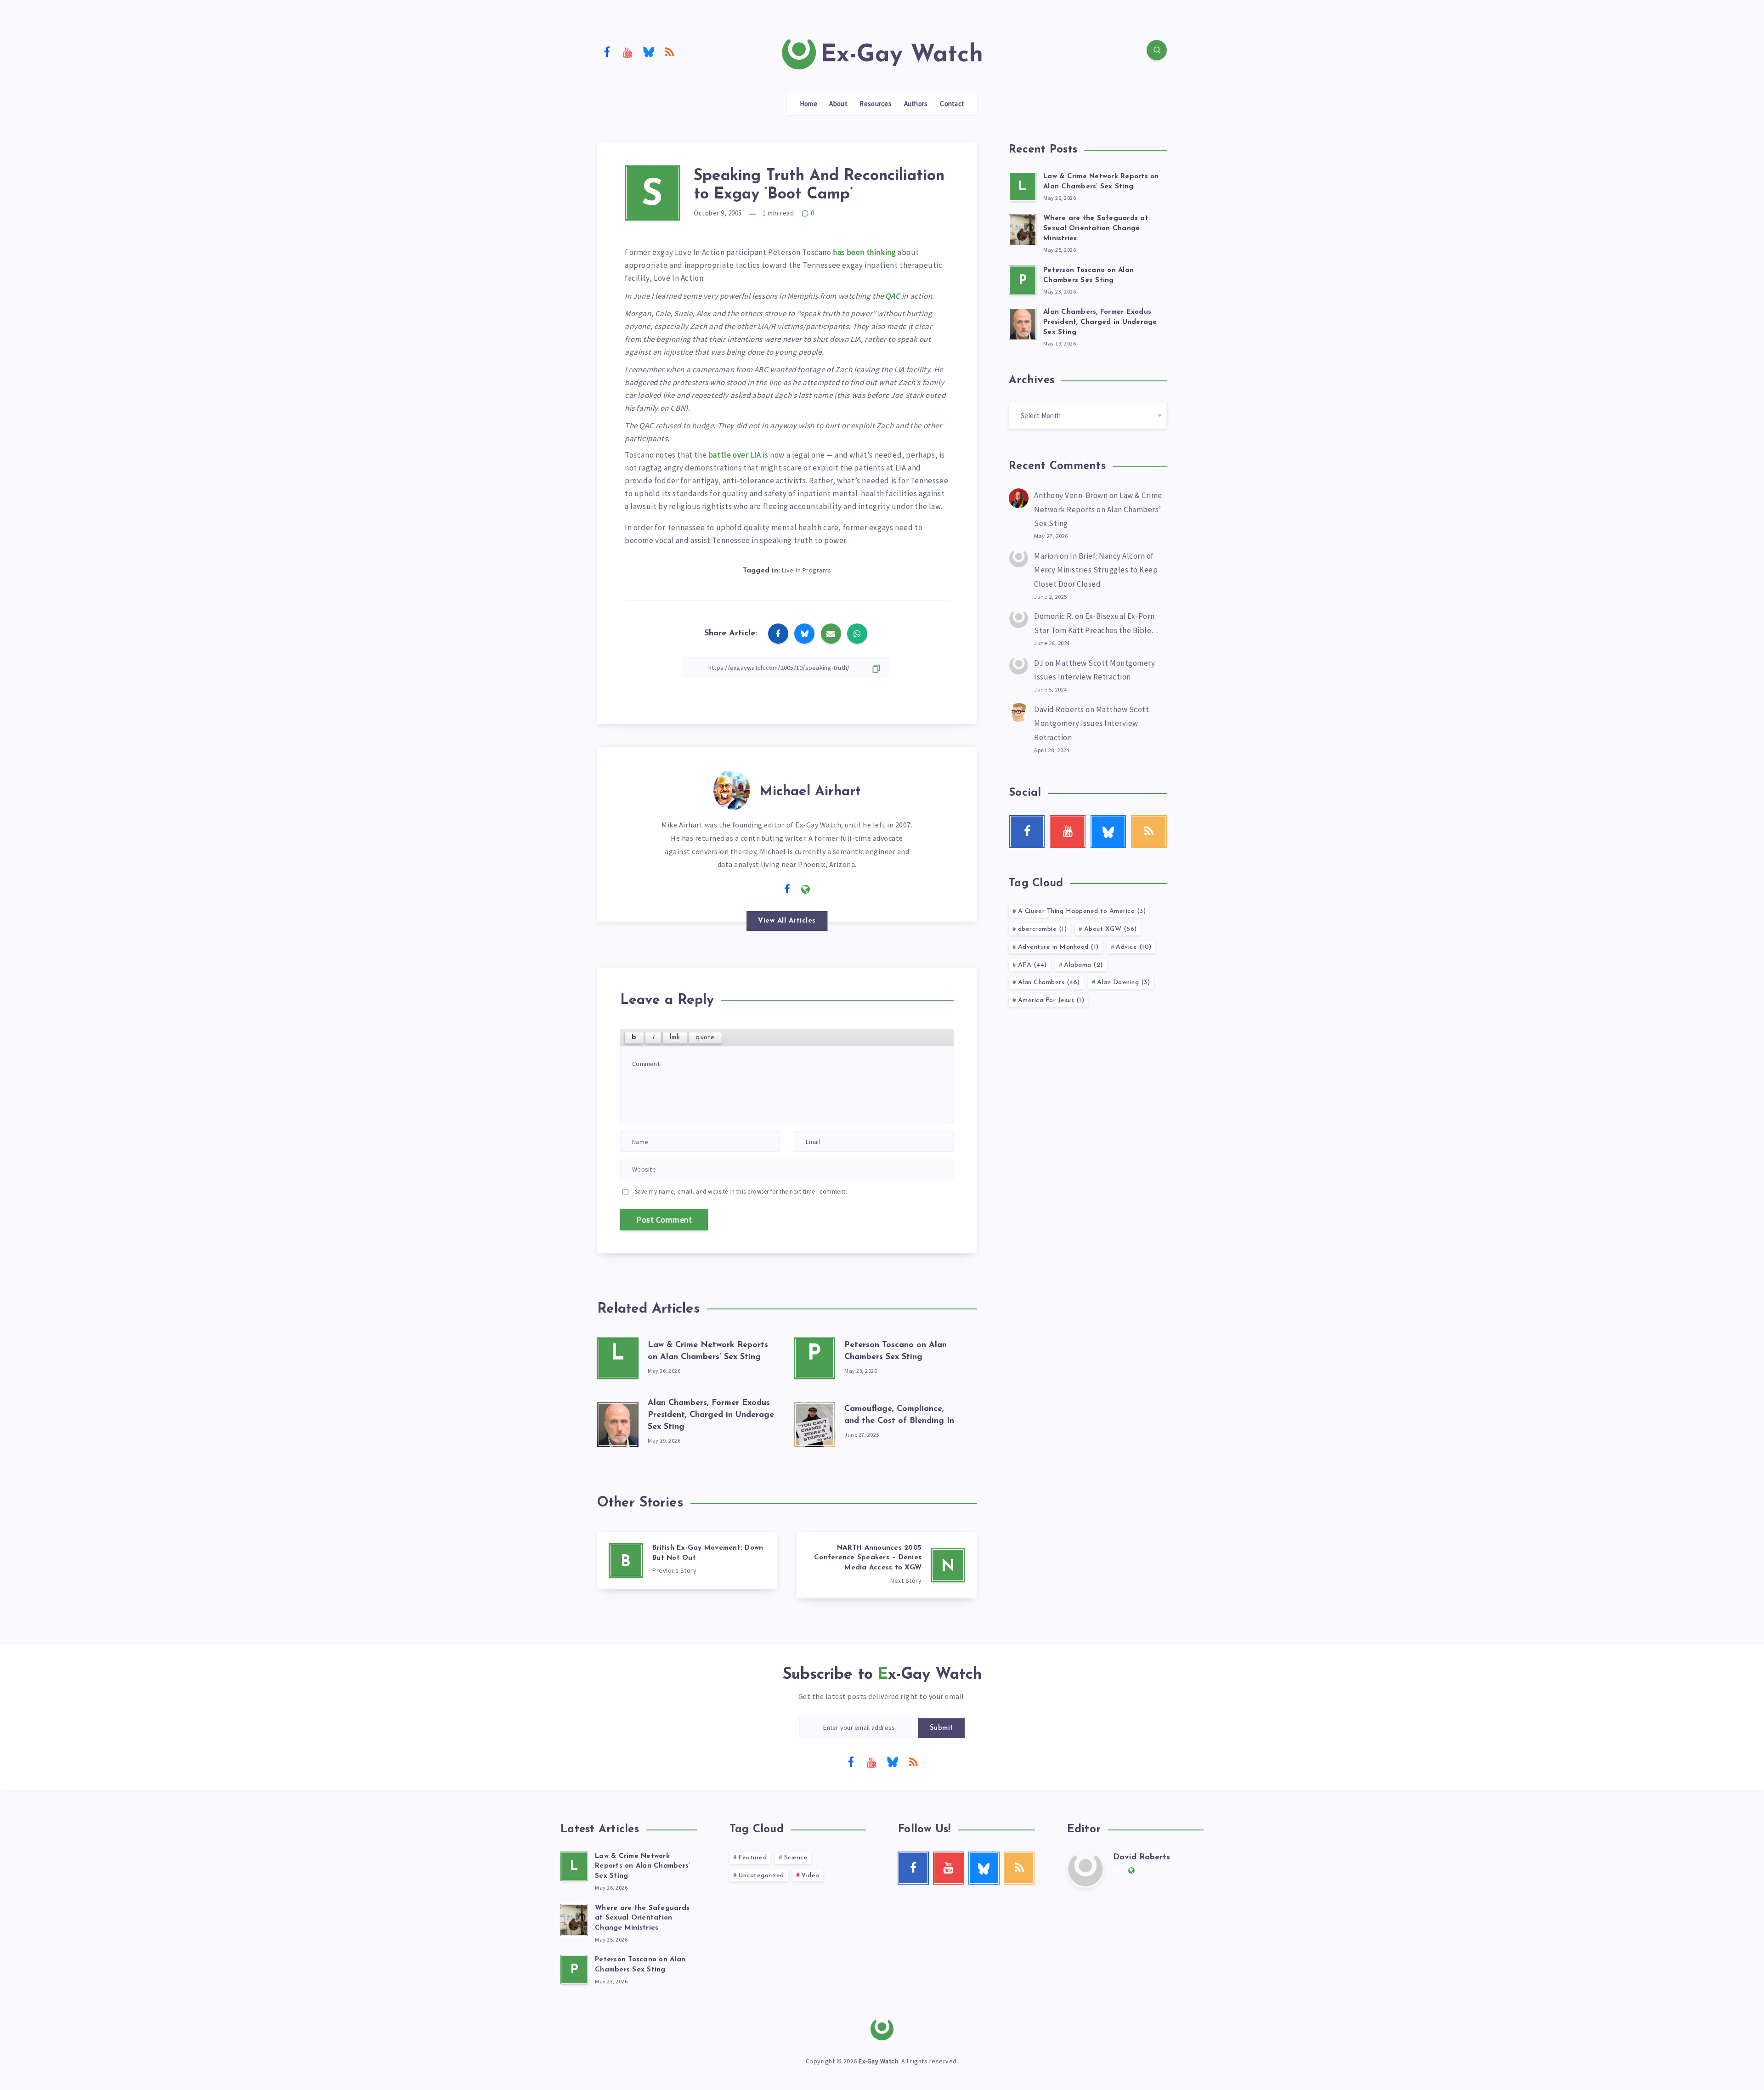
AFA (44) (1032, 965)
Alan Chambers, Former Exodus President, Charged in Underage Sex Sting (711, 1415)
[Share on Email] (831, 634)
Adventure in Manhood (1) (1058, 947)
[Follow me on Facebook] (787, 889)
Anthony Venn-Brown (1071, 495)
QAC (893, 296)
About (838, 104)
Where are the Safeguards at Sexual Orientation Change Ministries (1096, 229)
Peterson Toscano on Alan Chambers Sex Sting (640, 1965)
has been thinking (864, 252)
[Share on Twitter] (804, 634)
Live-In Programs (807, 570)
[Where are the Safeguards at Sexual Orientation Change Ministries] (1023, 229)
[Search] (1157, 50)
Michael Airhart (810, 792)
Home (808, 104)
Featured (752, 1858)
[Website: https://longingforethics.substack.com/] (806, 889)
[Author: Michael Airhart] (732, 788)
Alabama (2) (1083, 965)
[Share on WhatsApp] (857, 634)
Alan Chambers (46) (1049, 983)
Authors (916, 104)
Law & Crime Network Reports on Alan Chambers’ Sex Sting (1098, 509)
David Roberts (1059, 709)
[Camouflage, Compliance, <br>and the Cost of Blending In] (814, 1422)
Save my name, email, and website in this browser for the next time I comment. (741, 1192)
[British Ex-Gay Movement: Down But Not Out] (687, 1560)
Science (796, 1858)
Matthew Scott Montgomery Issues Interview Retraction (1091, 723)
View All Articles (787, 921)
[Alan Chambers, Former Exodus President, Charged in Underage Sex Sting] (618, 1422)
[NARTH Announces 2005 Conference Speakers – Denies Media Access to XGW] (887, 1565)
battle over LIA (735, 455)
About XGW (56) (1111, 929)
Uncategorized (761, 1876)
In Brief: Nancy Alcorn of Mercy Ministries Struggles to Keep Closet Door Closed (1096, 570)
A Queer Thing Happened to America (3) (1082, 911)
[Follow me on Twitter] (769, 889)
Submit (941, 1728)
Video (810, 1876)
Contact (952, 104)
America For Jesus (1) (1051, 1000)
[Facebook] (607, 51)
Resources (876, 104)
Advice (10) (1134, 947)
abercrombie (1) (1043, 929)
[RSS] (670, 51)
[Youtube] (628, 51)
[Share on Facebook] (778, 634)
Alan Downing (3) (1123, 983)
